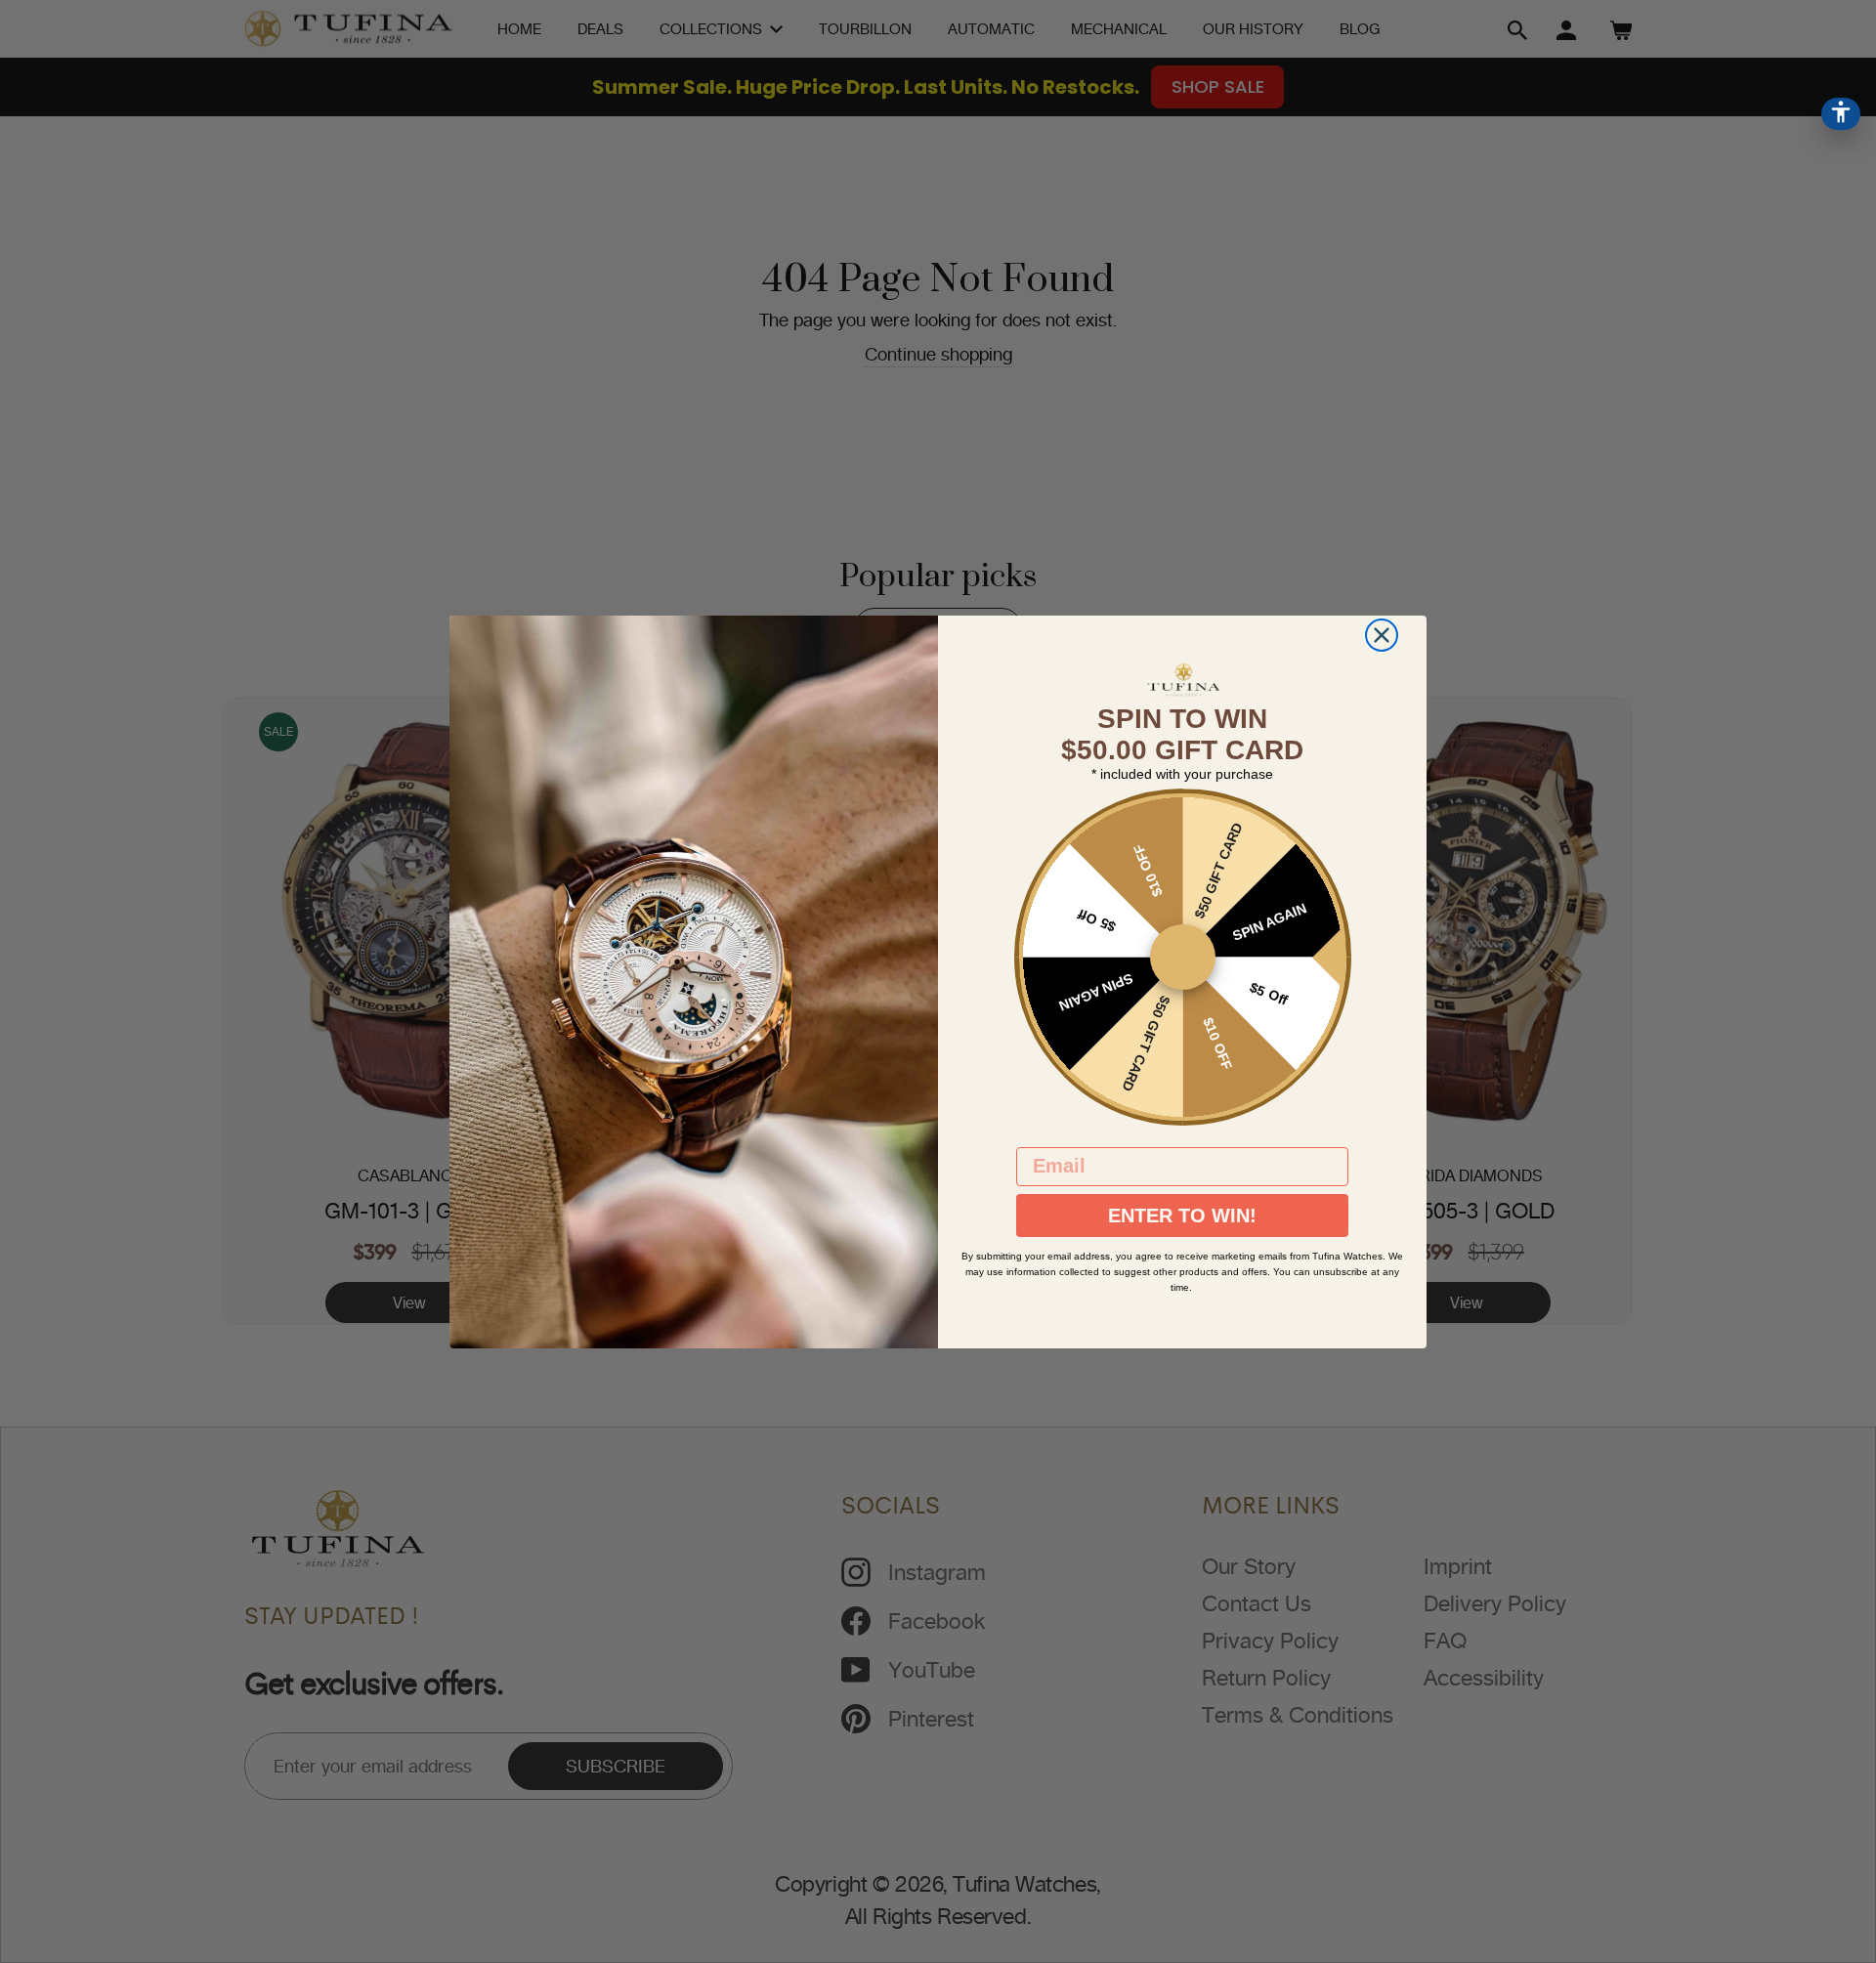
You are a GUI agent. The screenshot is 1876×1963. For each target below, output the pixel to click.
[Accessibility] (1841, 114)
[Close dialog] (1382, 635)
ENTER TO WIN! (1182, 1216)
